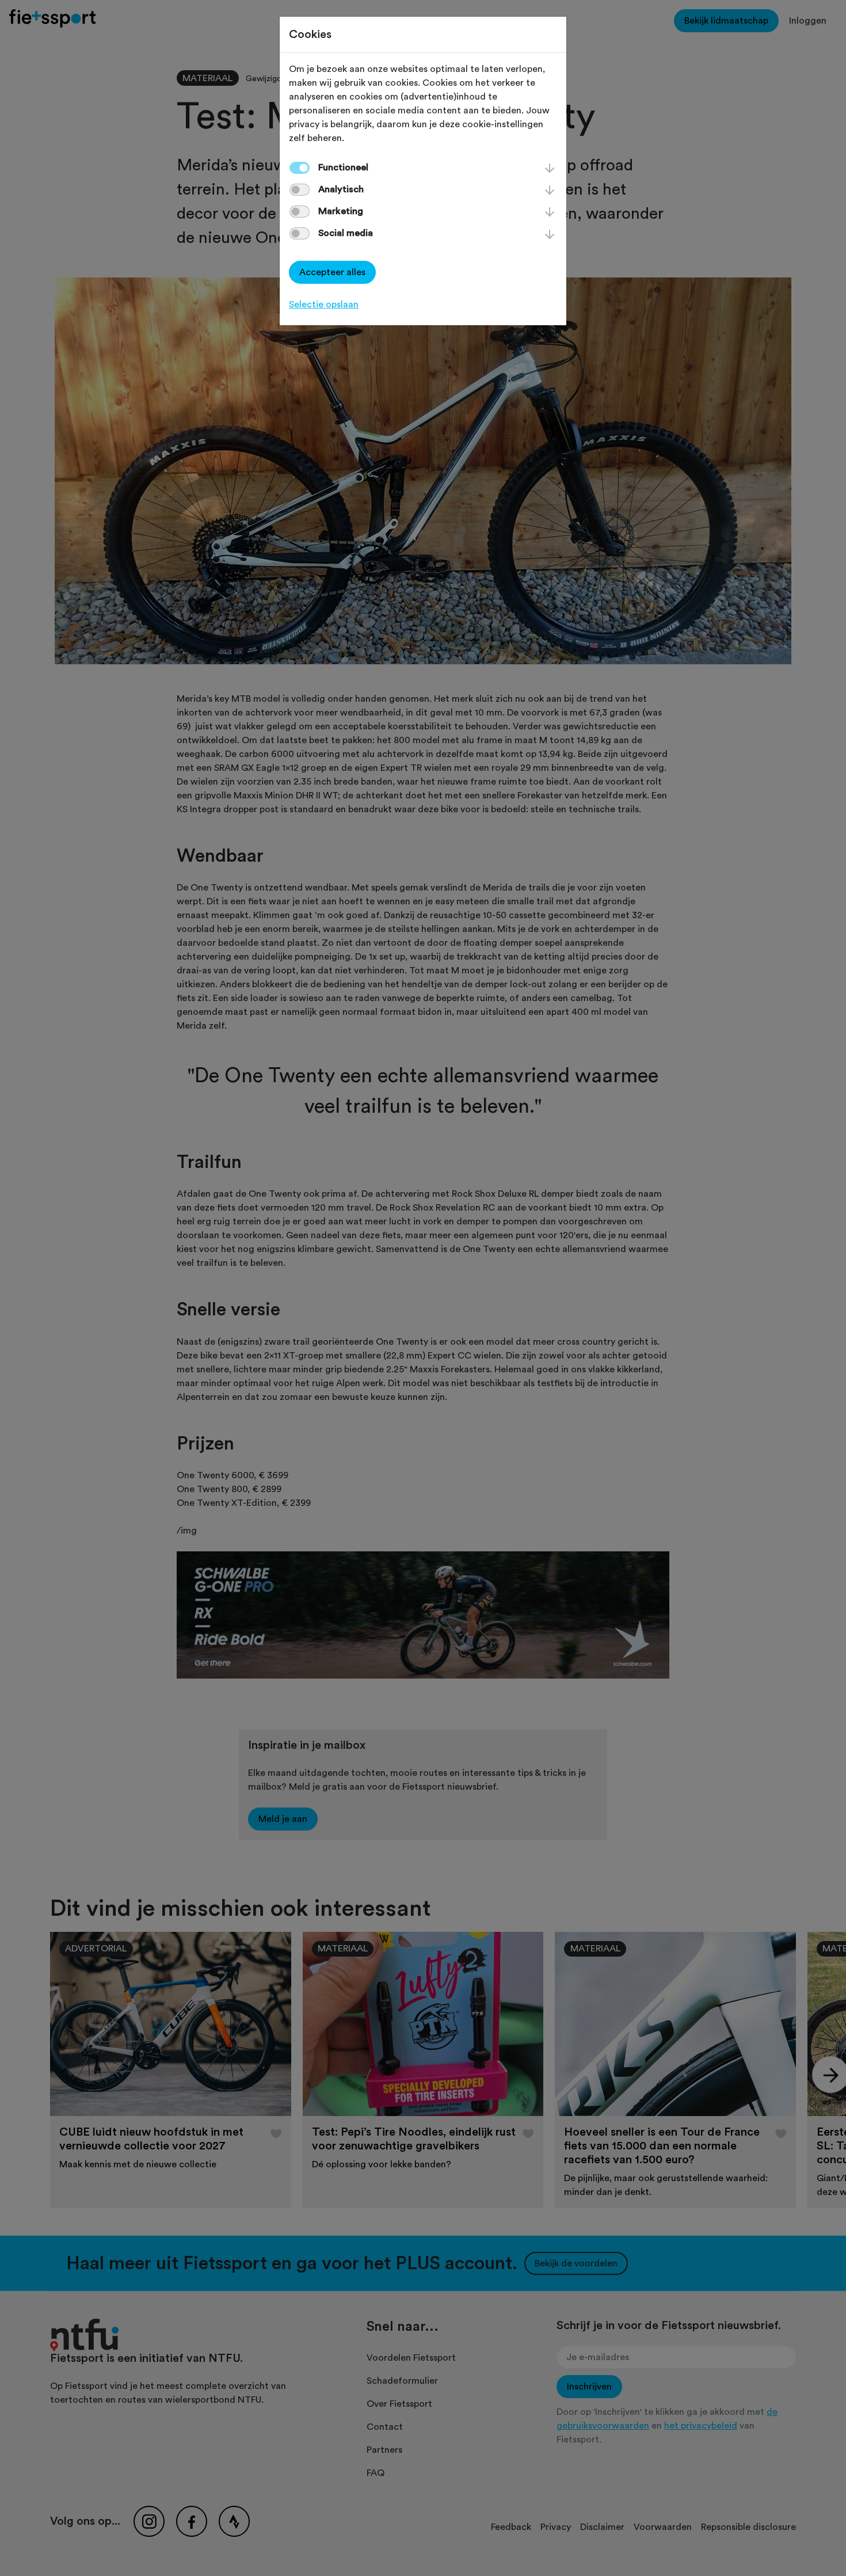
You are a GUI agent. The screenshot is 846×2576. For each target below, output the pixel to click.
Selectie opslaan (324, 305)
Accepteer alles (332, 272)
